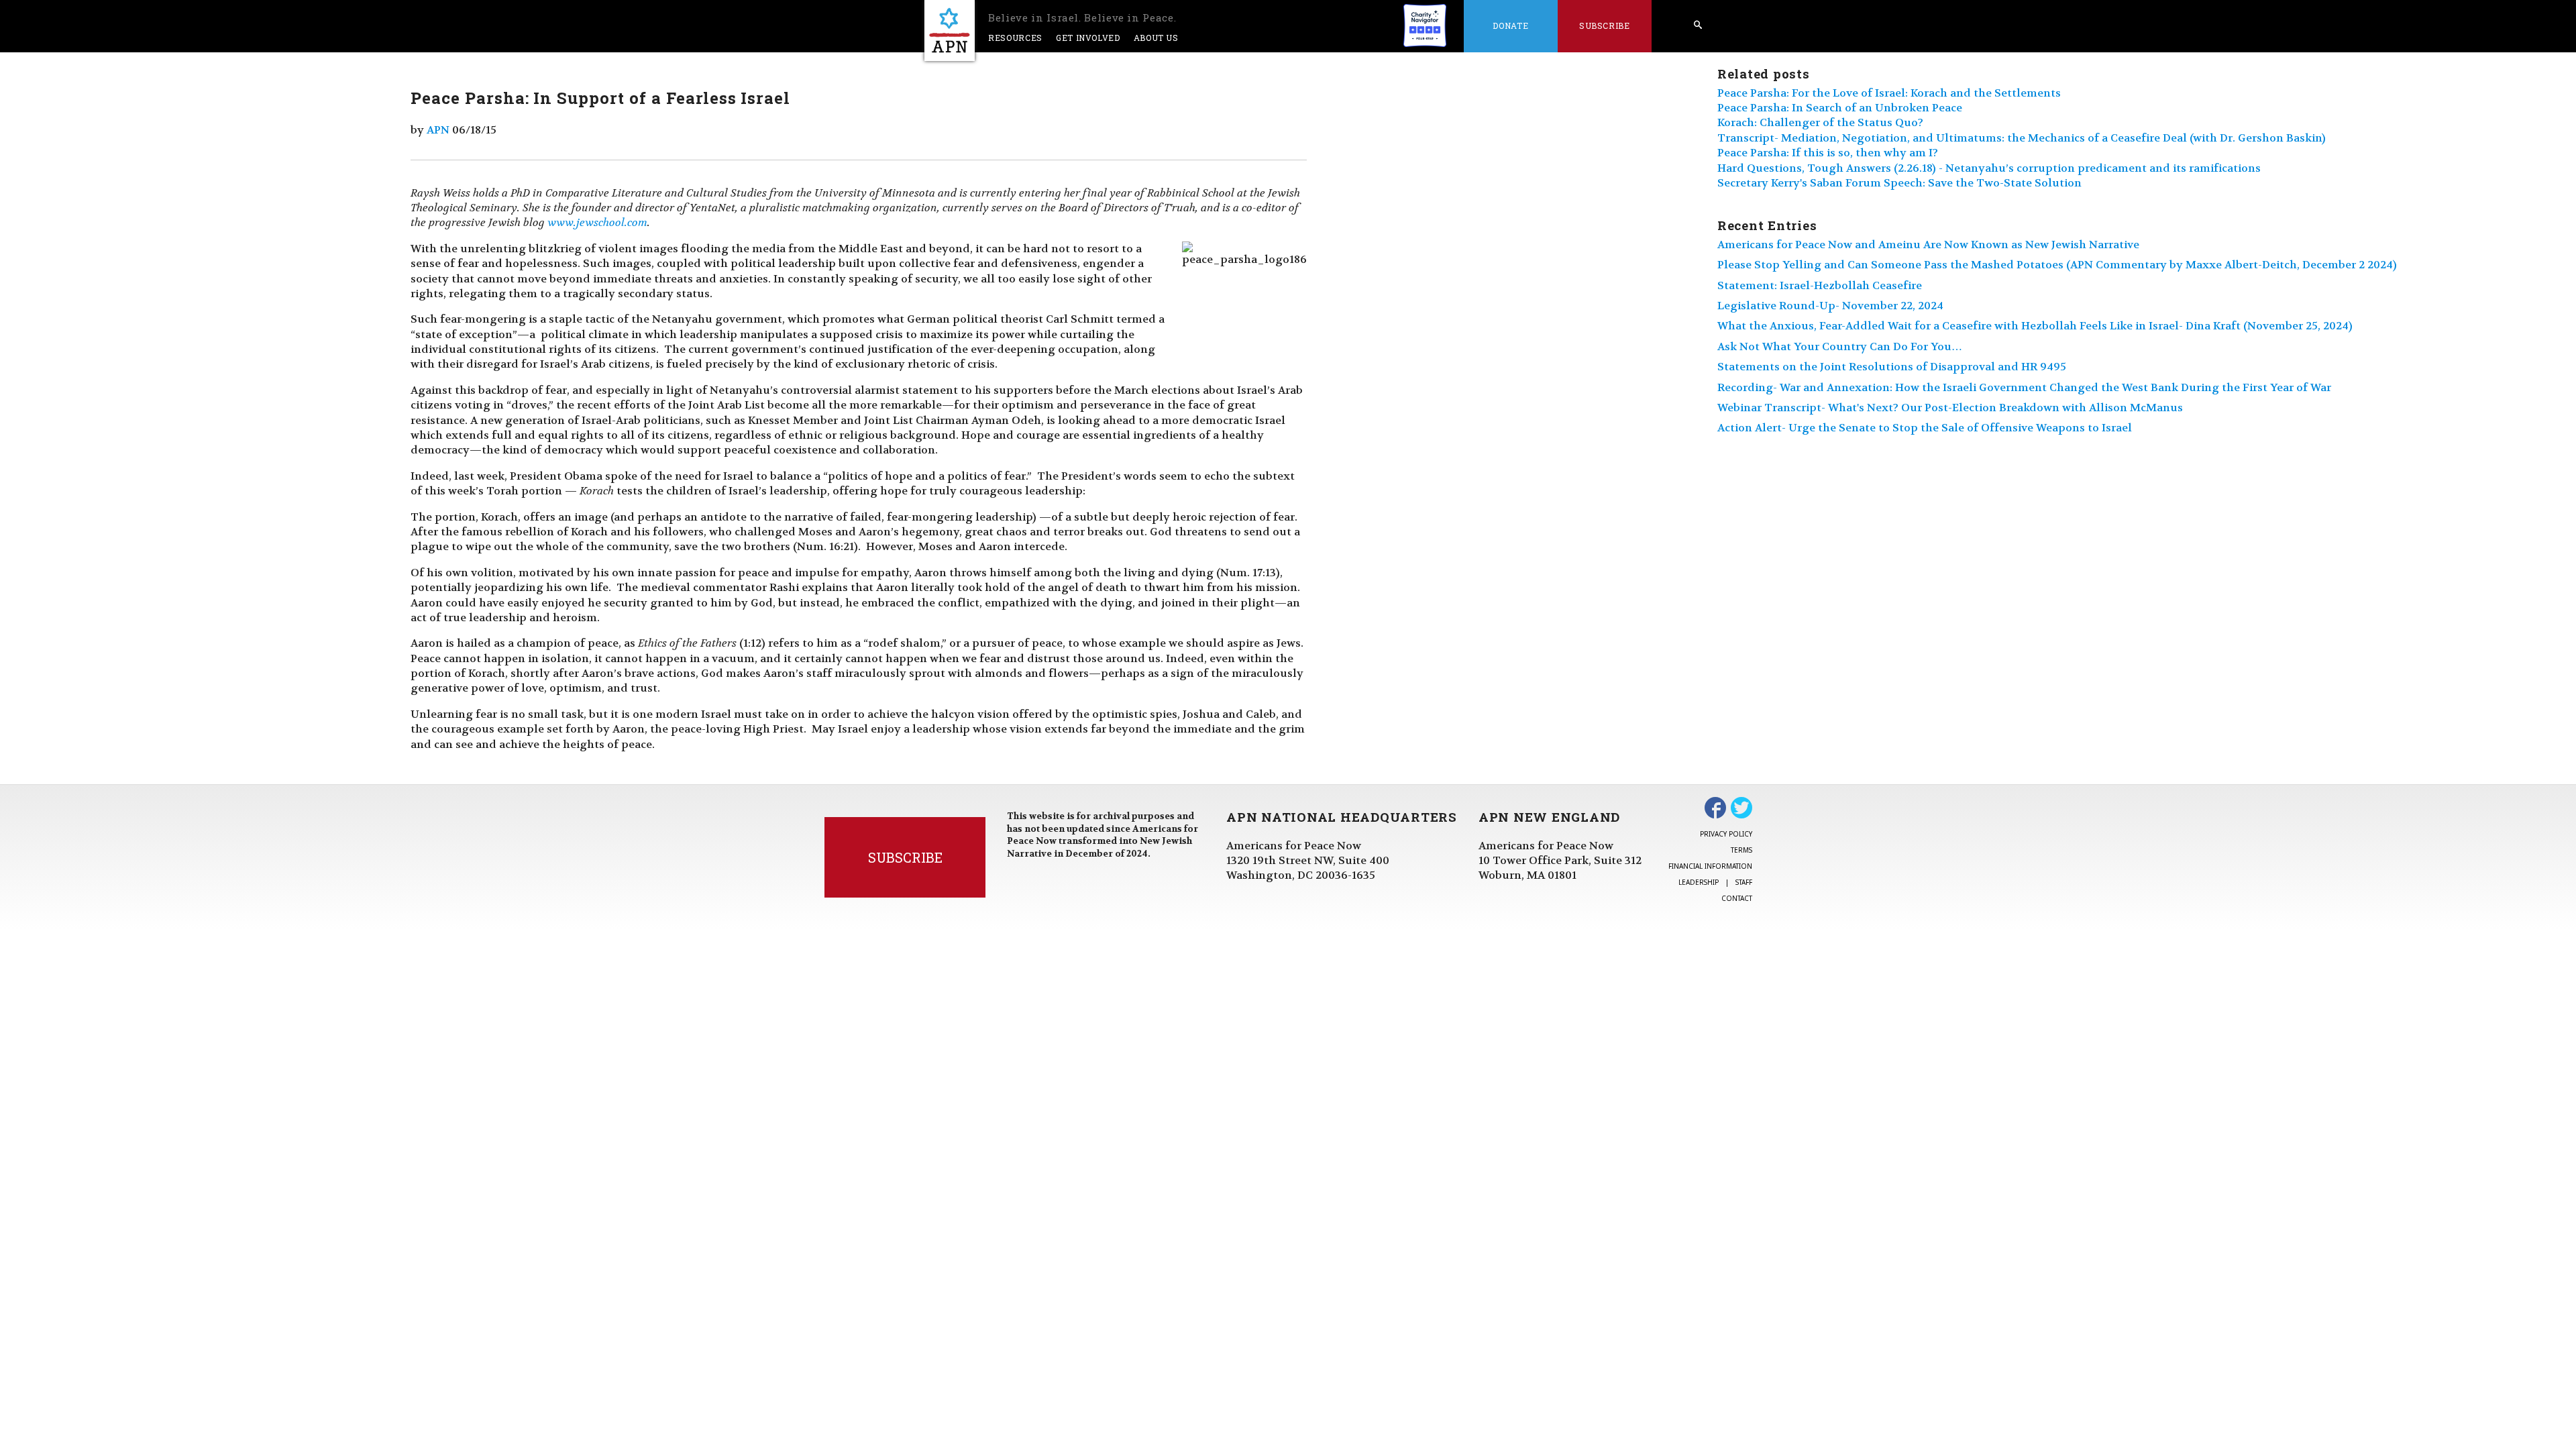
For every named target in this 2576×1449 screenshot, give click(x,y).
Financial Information (1710, 866)
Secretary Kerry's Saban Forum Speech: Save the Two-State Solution (1899, 183)
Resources (1015, 38)
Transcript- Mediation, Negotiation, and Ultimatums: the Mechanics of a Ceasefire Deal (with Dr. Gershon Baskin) (2022, 138)
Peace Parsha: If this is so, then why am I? (1828, 153)
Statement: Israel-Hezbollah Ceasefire (1820, 285)
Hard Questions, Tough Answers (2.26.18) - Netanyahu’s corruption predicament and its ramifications (1989, 168)
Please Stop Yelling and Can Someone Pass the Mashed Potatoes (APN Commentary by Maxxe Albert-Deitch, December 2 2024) (2057, 265)
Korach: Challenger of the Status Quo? (1820, 122)
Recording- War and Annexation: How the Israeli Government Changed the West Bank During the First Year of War (2024, 387)
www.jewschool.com (597, 222)
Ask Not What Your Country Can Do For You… (1840, 346)
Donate (1510, 25)
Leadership (1699, 882)
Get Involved (1088, 38)
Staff (1744, 882)
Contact (1737, 898)
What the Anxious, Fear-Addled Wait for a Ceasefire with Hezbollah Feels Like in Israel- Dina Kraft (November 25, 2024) (2035, 326)
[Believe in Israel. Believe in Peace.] (950, 31)
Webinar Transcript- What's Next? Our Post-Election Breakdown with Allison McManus (1950, 408)
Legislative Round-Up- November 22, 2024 (1830, 306)
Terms (1741, 850)
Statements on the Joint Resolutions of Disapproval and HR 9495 (1892, 367)
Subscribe (1605, 25)
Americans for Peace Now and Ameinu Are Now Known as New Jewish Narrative (1928, 245)
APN (438, 130)
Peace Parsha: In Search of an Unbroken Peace (1840, 108)
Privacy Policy (1726, 834)
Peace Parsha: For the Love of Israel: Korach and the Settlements (1889, 93)
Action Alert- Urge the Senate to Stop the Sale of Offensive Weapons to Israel (1925, 428)
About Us (1156, 38)
